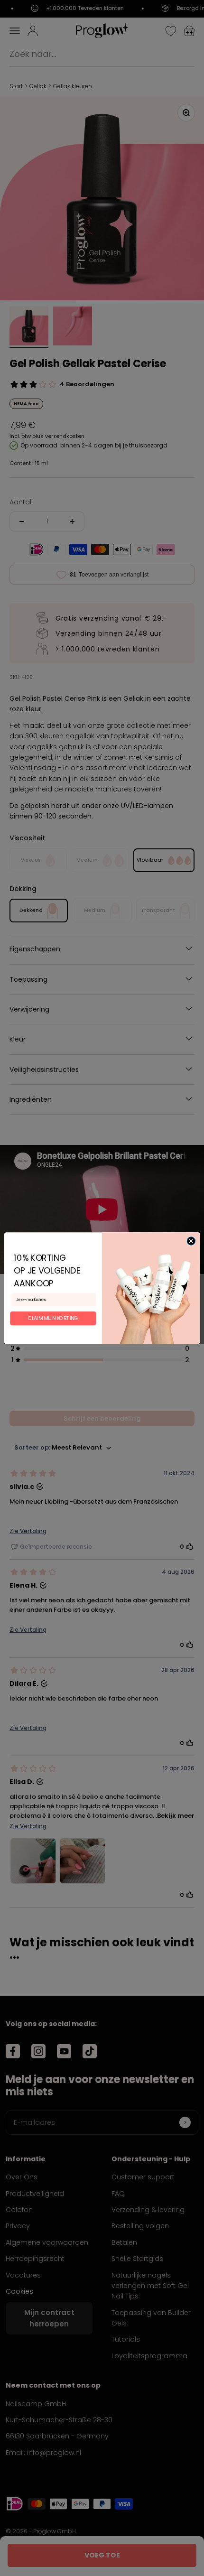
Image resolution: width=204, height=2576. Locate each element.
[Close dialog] (191, 1241)
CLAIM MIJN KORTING (53, 1318)
